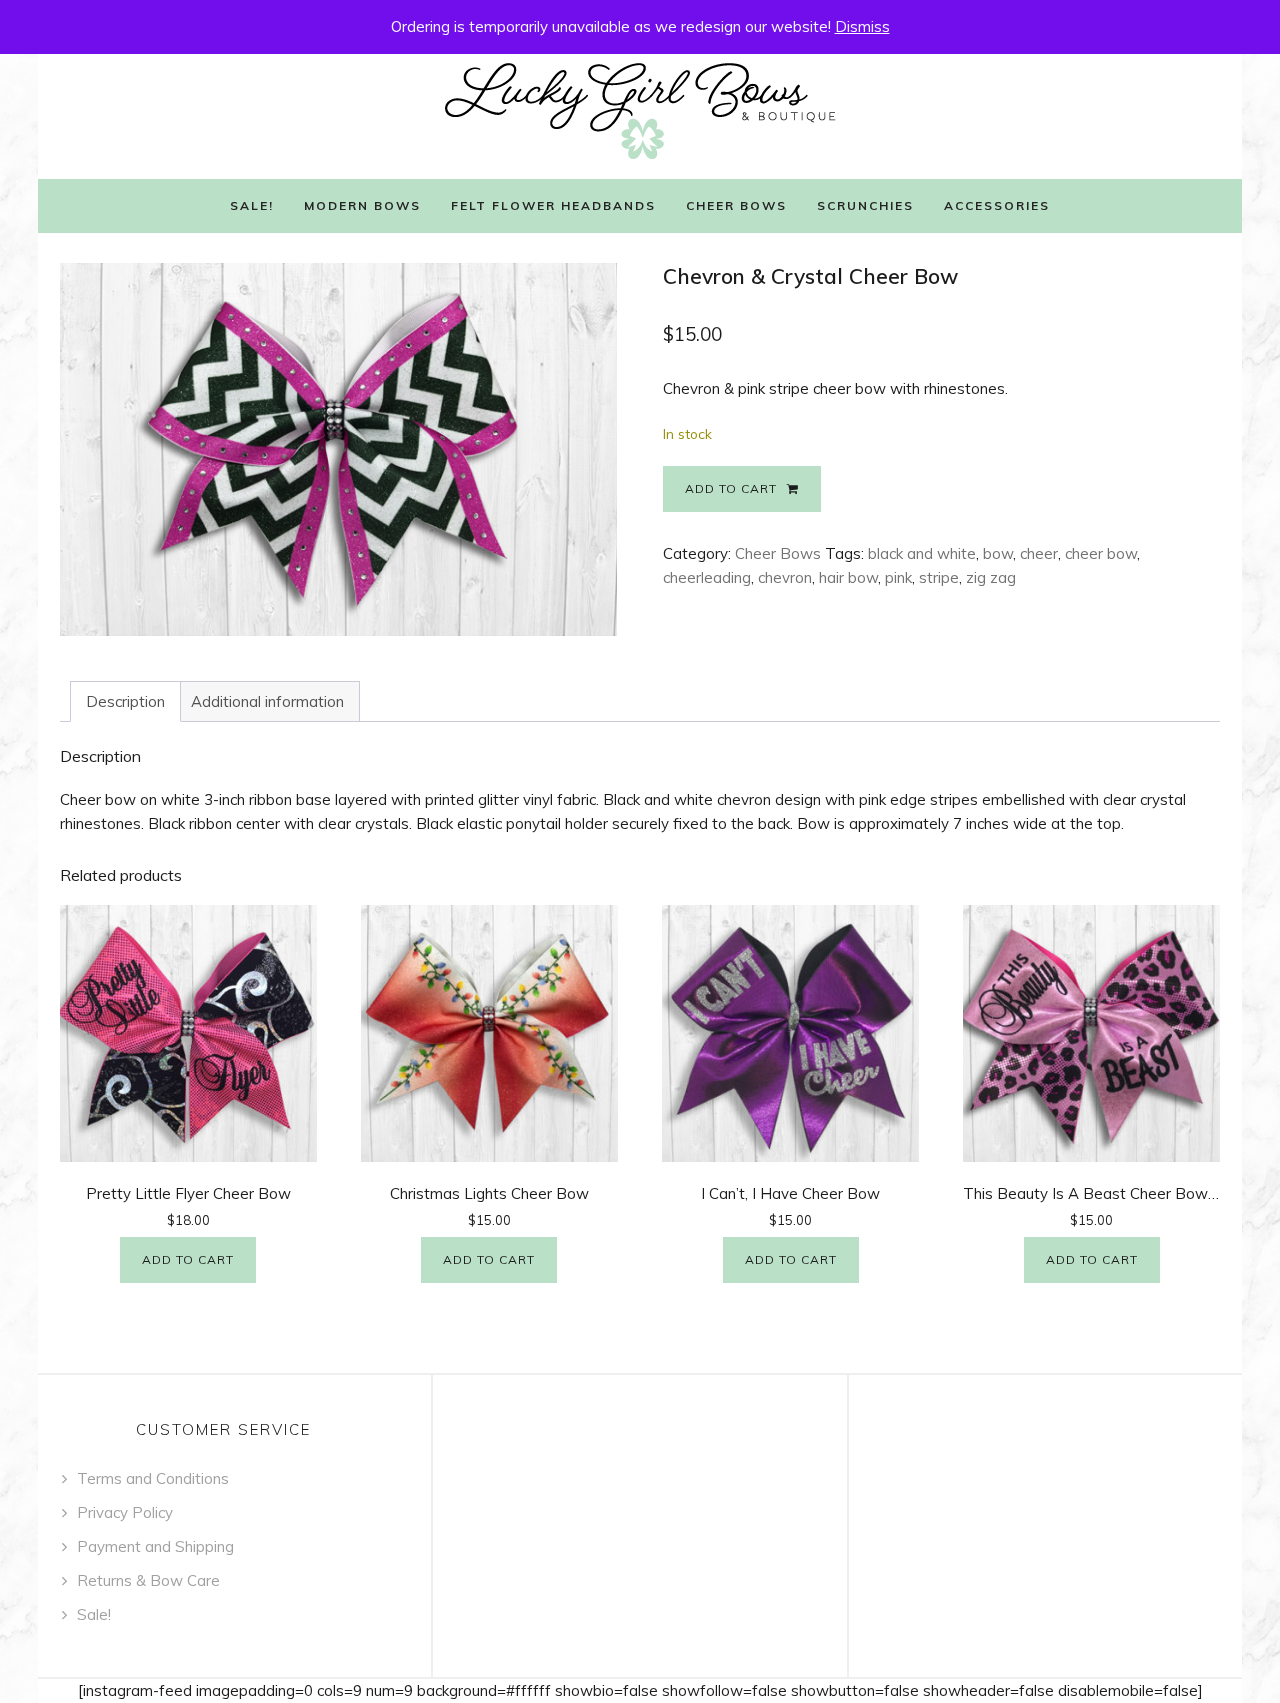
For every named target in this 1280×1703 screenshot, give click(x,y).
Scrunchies (865, 205)
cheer (1039, 553)
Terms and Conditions (153, 1478)
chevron (785, 577)
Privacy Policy (125, 1512)
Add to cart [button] (188, 1259)
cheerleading (707, 577)
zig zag (991, 577)
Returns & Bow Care (148, 1580)
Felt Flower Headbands (553, 205)
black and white (922, 553)
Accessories (997, 205)
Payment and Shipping (155, 1546)
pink (898, 577)
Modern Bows (362, 205)
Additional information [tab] (267, 701)
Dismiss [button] (862, 26)
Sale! (252, 205)
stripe (939, 577)
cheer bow (1101, 553)
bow (998, 553)
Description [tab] (125, 701)
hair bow (848, 577)
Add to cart (731, 488)
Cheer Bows (736, 205)
